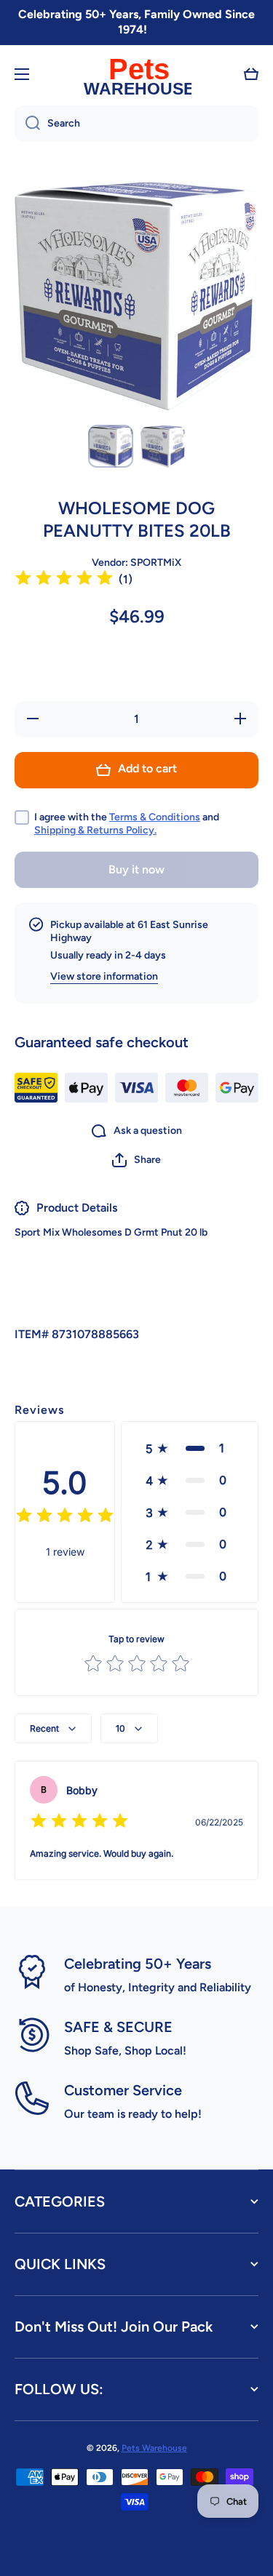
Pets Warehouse (154, 2448)
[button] (251, 74)
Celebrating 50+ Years (138, 1964)
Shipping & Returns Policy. (95, 830)
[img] (64, 580)
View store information (104, 976)
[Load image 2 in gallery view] (163, 446)
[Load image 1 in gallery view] (111, 446)
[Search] (27, 124)
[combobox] (136, 124)
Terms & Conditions (155, 817)
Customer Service (123, 2090)
